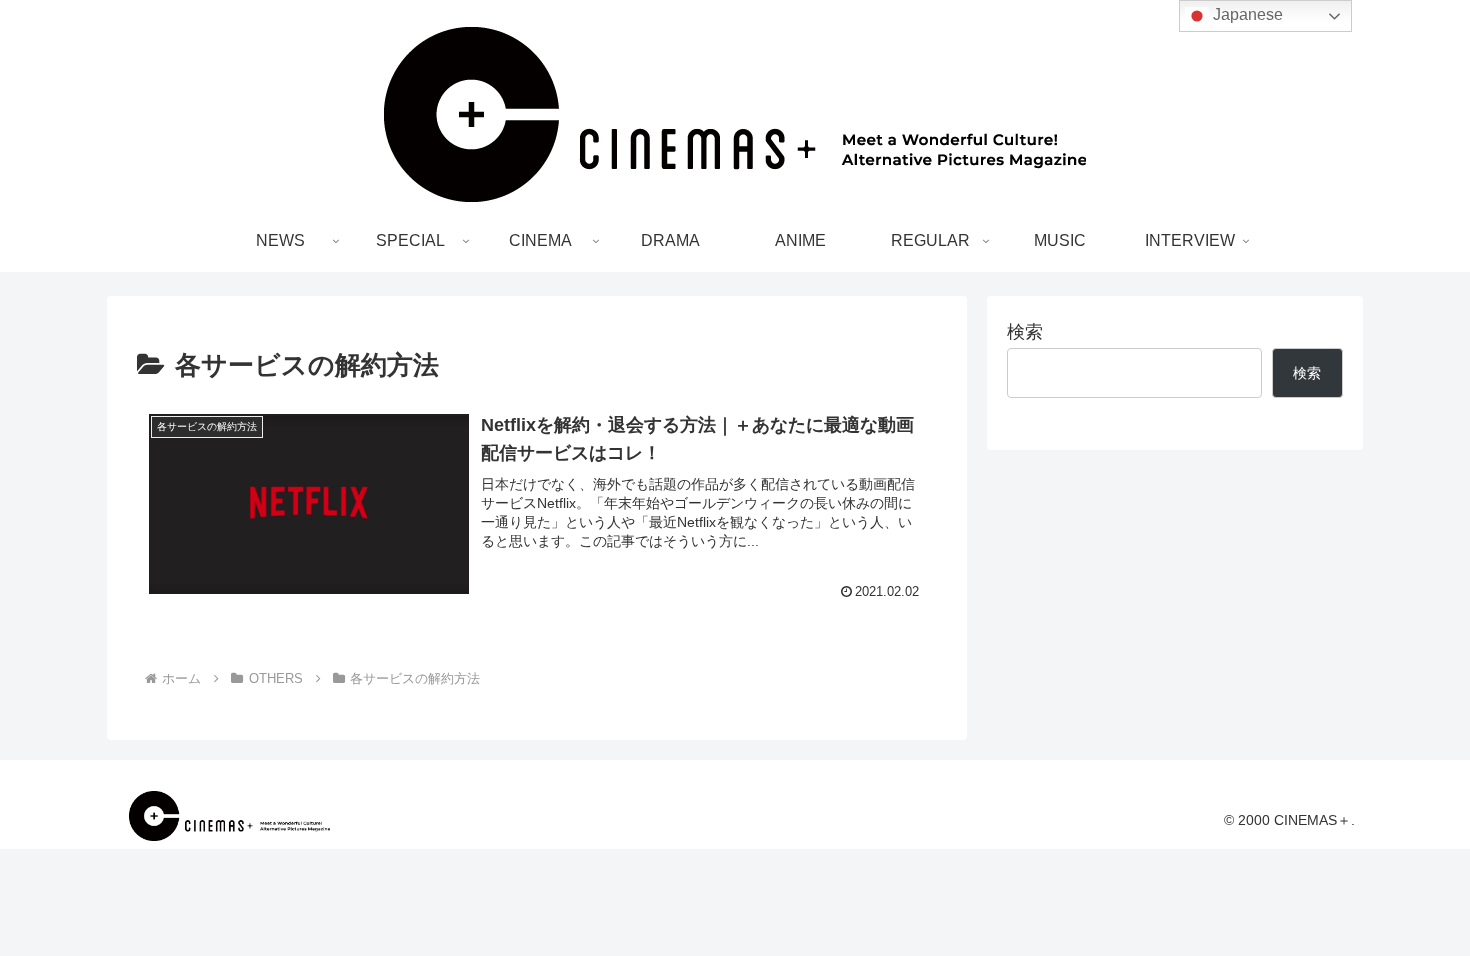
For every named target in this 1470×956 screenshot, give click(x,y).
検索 (1025, 332)
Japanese (1246, 14)
